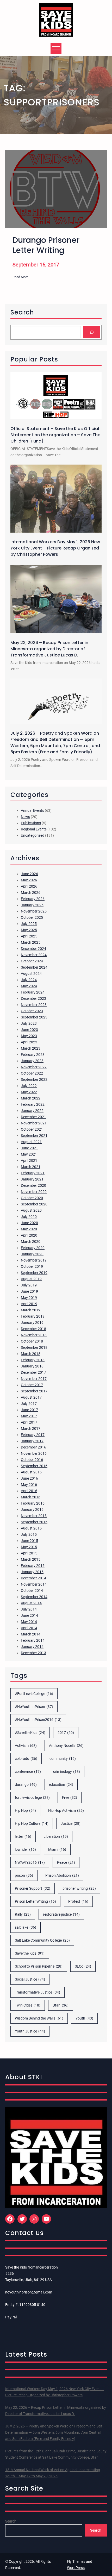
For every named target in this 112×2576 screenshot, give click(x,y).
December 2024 (33, 949)
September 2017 (34, 1391)
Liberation (56, 1836)
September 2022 (34, 1079)
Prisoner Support (33, 1888)
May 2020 (29, 1229)
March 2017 (31, 1428)
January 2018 (32, 1366)
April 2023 (29, 1042)
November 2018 (34, 1335)
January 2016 (32, 1510)
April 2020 (29, 1235)
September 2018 (34, 1347)
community (63, 1759)
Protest (78, 1901)
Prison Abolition (62, 1875)
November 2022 (34, 1067)
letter (23, 1836)
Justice (71, 1823)
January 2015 (32, 1572)
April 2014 (29, 1628)
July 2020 (29, 1217)
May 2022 (29, 1092)
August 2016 (31, 1472)
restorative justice (61, 1914)
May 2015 (29, 1547)
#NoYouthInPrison (34, 1707)
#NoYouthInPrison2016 (38, 1720)
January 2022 (32, 1111)
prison (24, 1875)
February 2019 (33, 1316)
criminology (67, 1772)
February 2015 (33, 1566)
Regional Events (34, 829)
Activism (26, 1746)
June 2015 (29, 1541)
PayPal (11, 2317)
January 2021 (32, 1179)
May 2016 (29, 1485)
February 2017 (33, 1435)
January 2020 (32, 1254)
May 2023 (29, 1036)
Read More (20, 277)
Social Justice (30, 1979)
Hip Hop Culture (32, 1823)
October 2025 (32, 917)
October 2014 (32, 1591)
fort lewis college (32, 1797)
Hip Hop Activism (66, 1810)
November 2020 (34, 1192)
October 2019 (32, 1266)
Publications (31, 823)
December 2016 (33, 1447)
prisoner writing (79, 1888)
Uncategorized (33, 835)
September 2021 (34, 1136)
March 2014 (31, 1634)
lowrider (25, 1849)
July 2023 (29, 1023)
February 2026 (33, 899)
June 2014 (29, 1615)
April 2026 (29, 886)
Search (11, 2521)
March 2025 (31, 942)
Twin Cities (28, 2005)
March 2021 (31, 1167)
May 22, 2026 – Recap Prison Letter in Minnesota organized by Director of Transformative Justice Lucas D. (49, 649)
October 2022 (32, 1073)
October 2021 (32, 1129)
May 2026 (29, 880)
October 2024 (32, 961)
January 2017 (32, 1441)
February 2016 (33, 1503)
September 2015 (34, 1522)
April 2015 (29, 1553)
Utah (61, 2005)
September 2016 (34, 1466)
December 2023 (33, 998)
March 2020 (31, 1242)
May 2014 (29, 1622)
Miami (57, 1849)
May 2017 (29, 1416)
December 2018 (33, 1329)
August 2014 (31, 1603)
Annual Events (32, 810)
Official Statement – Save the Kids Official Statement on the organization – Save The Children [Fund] (55, 435)
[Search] (92, 332)
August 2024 (31, 974)
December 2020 (33, 1185)
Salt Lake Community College (42, 1940)
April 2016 (29, 1491)
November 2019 (34, 1260)
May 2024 (29, 986)
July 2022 (29, 1086)
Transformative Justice (38, 1992)
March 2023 (31, 1048)
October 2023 (32, 1011)
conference (28, 1772)
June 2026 (29, 874)
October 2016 (32, 1460)
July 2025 (29, 924)
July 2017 (29, 1404)
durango (26, 1785)
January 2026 (32, 905)
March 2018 (31, 1354)
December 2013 (33, 1653)
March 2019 (31, 1310)
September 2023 (34, 1017)
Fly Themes (76, 2561)
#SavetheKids (30, 1733)
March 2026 (31, 893)
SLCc (83, 1966)
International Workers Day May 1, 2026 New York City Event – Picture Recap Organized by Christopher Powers (55, 548)
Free (70, 1797)
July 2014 (29, 1609)
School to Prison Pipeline (39, 1966)
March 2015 (31, 1559)
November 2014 (34, 1584)
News (25, 817)
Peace (66, 1862)
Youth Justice (30, 2031)
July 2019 (29, 1285)
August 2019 (31, 1279)
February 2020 (33, 1248)
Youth (84, 2018)
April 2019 (29, 1304)
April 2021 (29, 1160)
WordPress (76, 2568)
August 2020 (31, 1210)
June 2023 (29, 1030)
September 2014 (34, 1597)
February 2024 (33, 992)
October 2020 (32, 1198)
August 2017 (31, 1397)
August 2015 (31, 1528)
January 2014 (32, 1647)
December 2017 (33, 1372)
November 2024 (34, 955)
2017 (66, 1733)
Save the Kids (30, 1953)
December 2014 (33, 1578)
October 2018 (32, 1341)
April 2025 (29, 936)
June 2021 (29, 1148)
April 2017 (29, 1422)
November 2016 (34, 1453)
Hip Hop (25, 1810)
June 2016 (29, 1478)
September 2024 (34, 967)
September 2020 (34, 1204)
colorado (26, 1759)
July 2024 (29, 980)
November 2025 (34, 911)
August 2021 (31, 1142)
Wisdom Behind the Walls (39, 2018)
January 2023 (32, 1061)
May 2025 (29, 930)
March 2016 (31, 1497)
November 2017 (34, 1379)
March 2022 (31, 1098)
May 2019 (29, 1298)
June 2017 (29, 1410)
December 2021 (33, 1117)
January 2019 (32, 1323)
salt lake (26, 1927)
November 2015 (34, 1516)
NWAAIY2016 (30, 1862)
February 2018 (33, 1360)
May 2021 (29, 1154)
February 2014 (33, 1640)
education (61, 1785)
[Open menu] (56, 48)
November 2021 (34, 1123)
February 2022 (33, 1104)
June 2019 (29, 1291)
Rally (23, 1914)
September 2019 (34, 1273)
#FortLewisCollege (34, 1694)
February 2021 (33, 1173)
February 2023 (33, 1055)
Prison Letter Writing (35, 1901)
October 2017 (32, 1385)
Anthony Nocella (66, 1746)
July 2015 (29, 1534)
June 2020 (29, 1223)
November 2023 (34, 1005)
